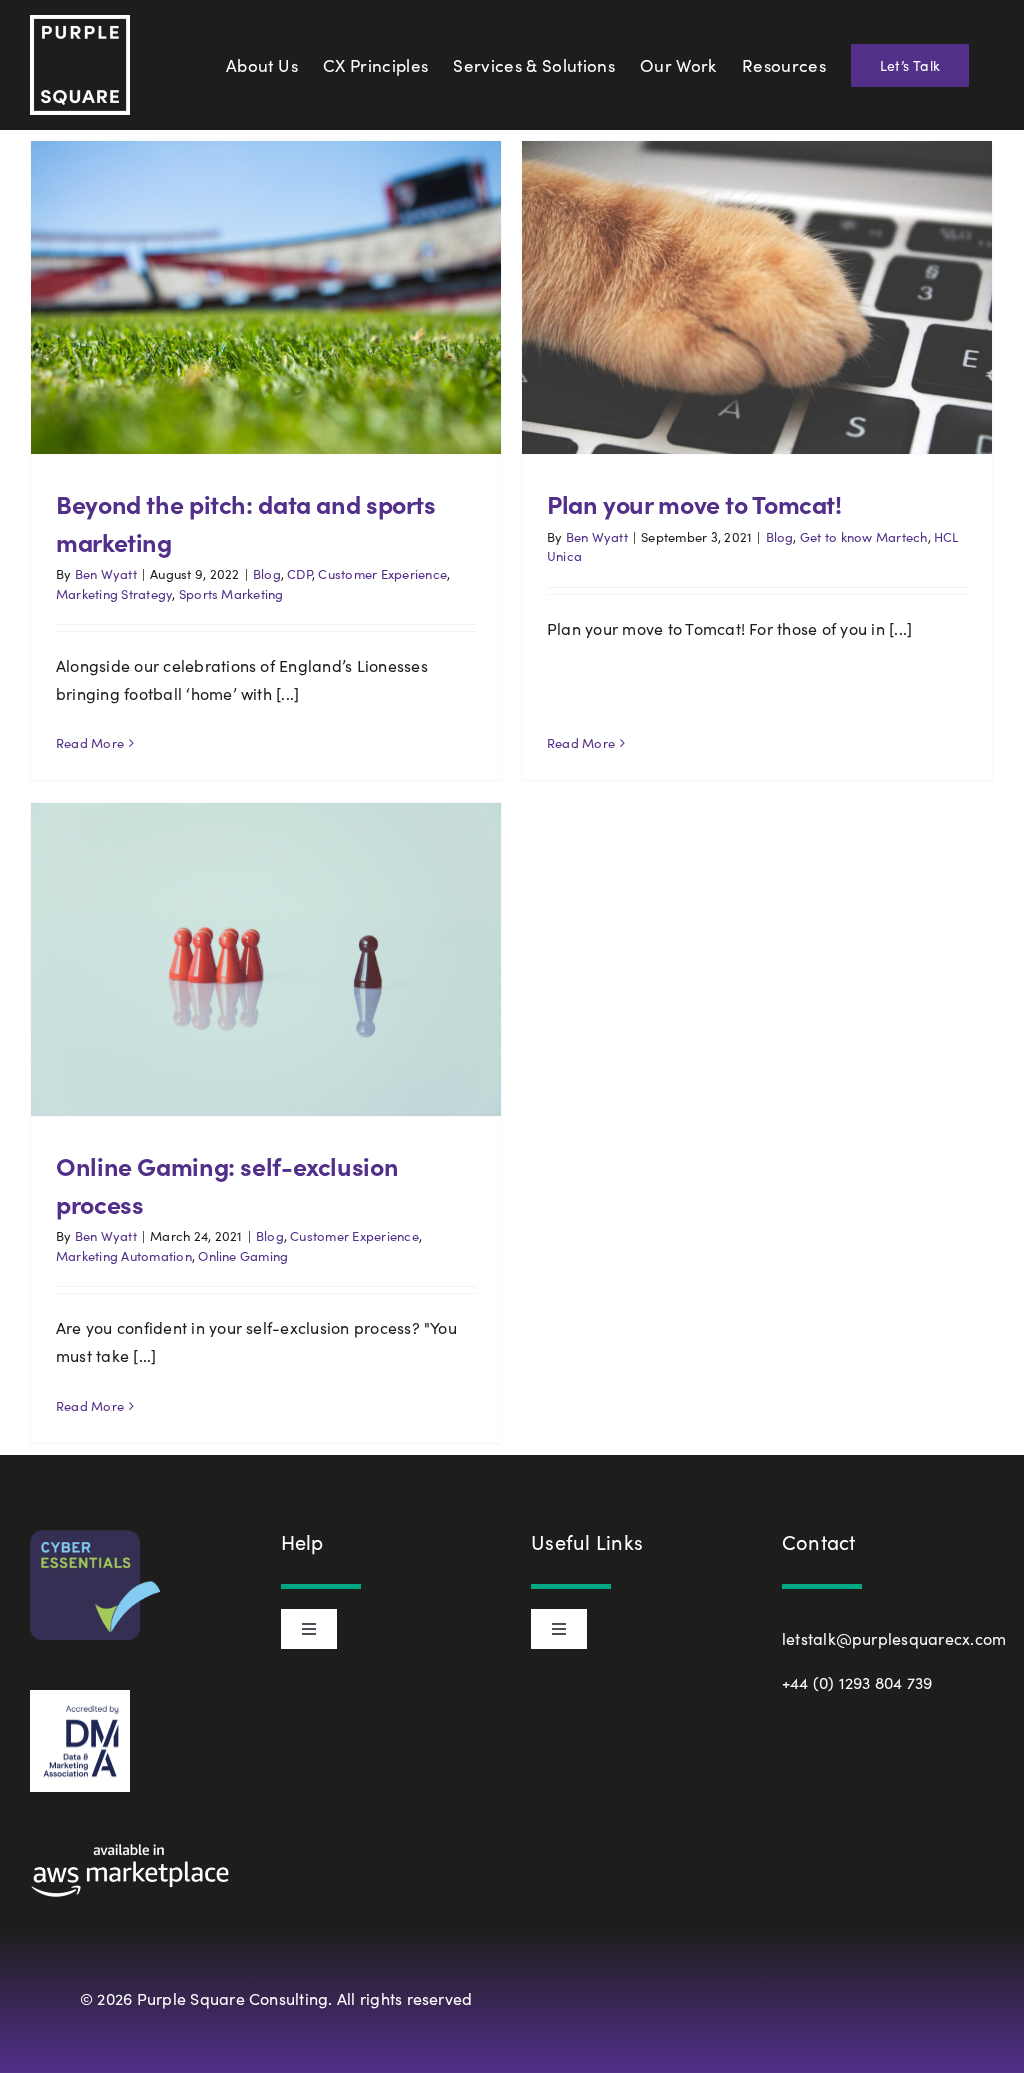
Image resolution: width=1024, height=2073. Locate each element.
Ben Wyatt (106, 574)
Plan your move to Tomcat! (694, 503)
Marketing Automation (124, 1256)
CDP (299, 574)
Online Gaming (243, 1256)
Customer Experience (382, 574)
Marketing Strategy (114, 594)
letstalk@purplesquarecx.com (894, 1638)
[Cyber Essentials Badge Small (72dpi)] (95, 1537)
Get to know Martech (864, 537)
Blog (267, 574)
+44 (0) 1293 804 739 (857, 1682)
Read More (90, 743)
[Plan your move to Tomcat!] (757, 297)
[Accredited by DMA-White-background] (80, 1697)
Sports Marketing (231, 594)
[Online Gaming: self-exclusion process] (266, 959)
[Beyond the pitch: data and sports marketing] (266, 297)
